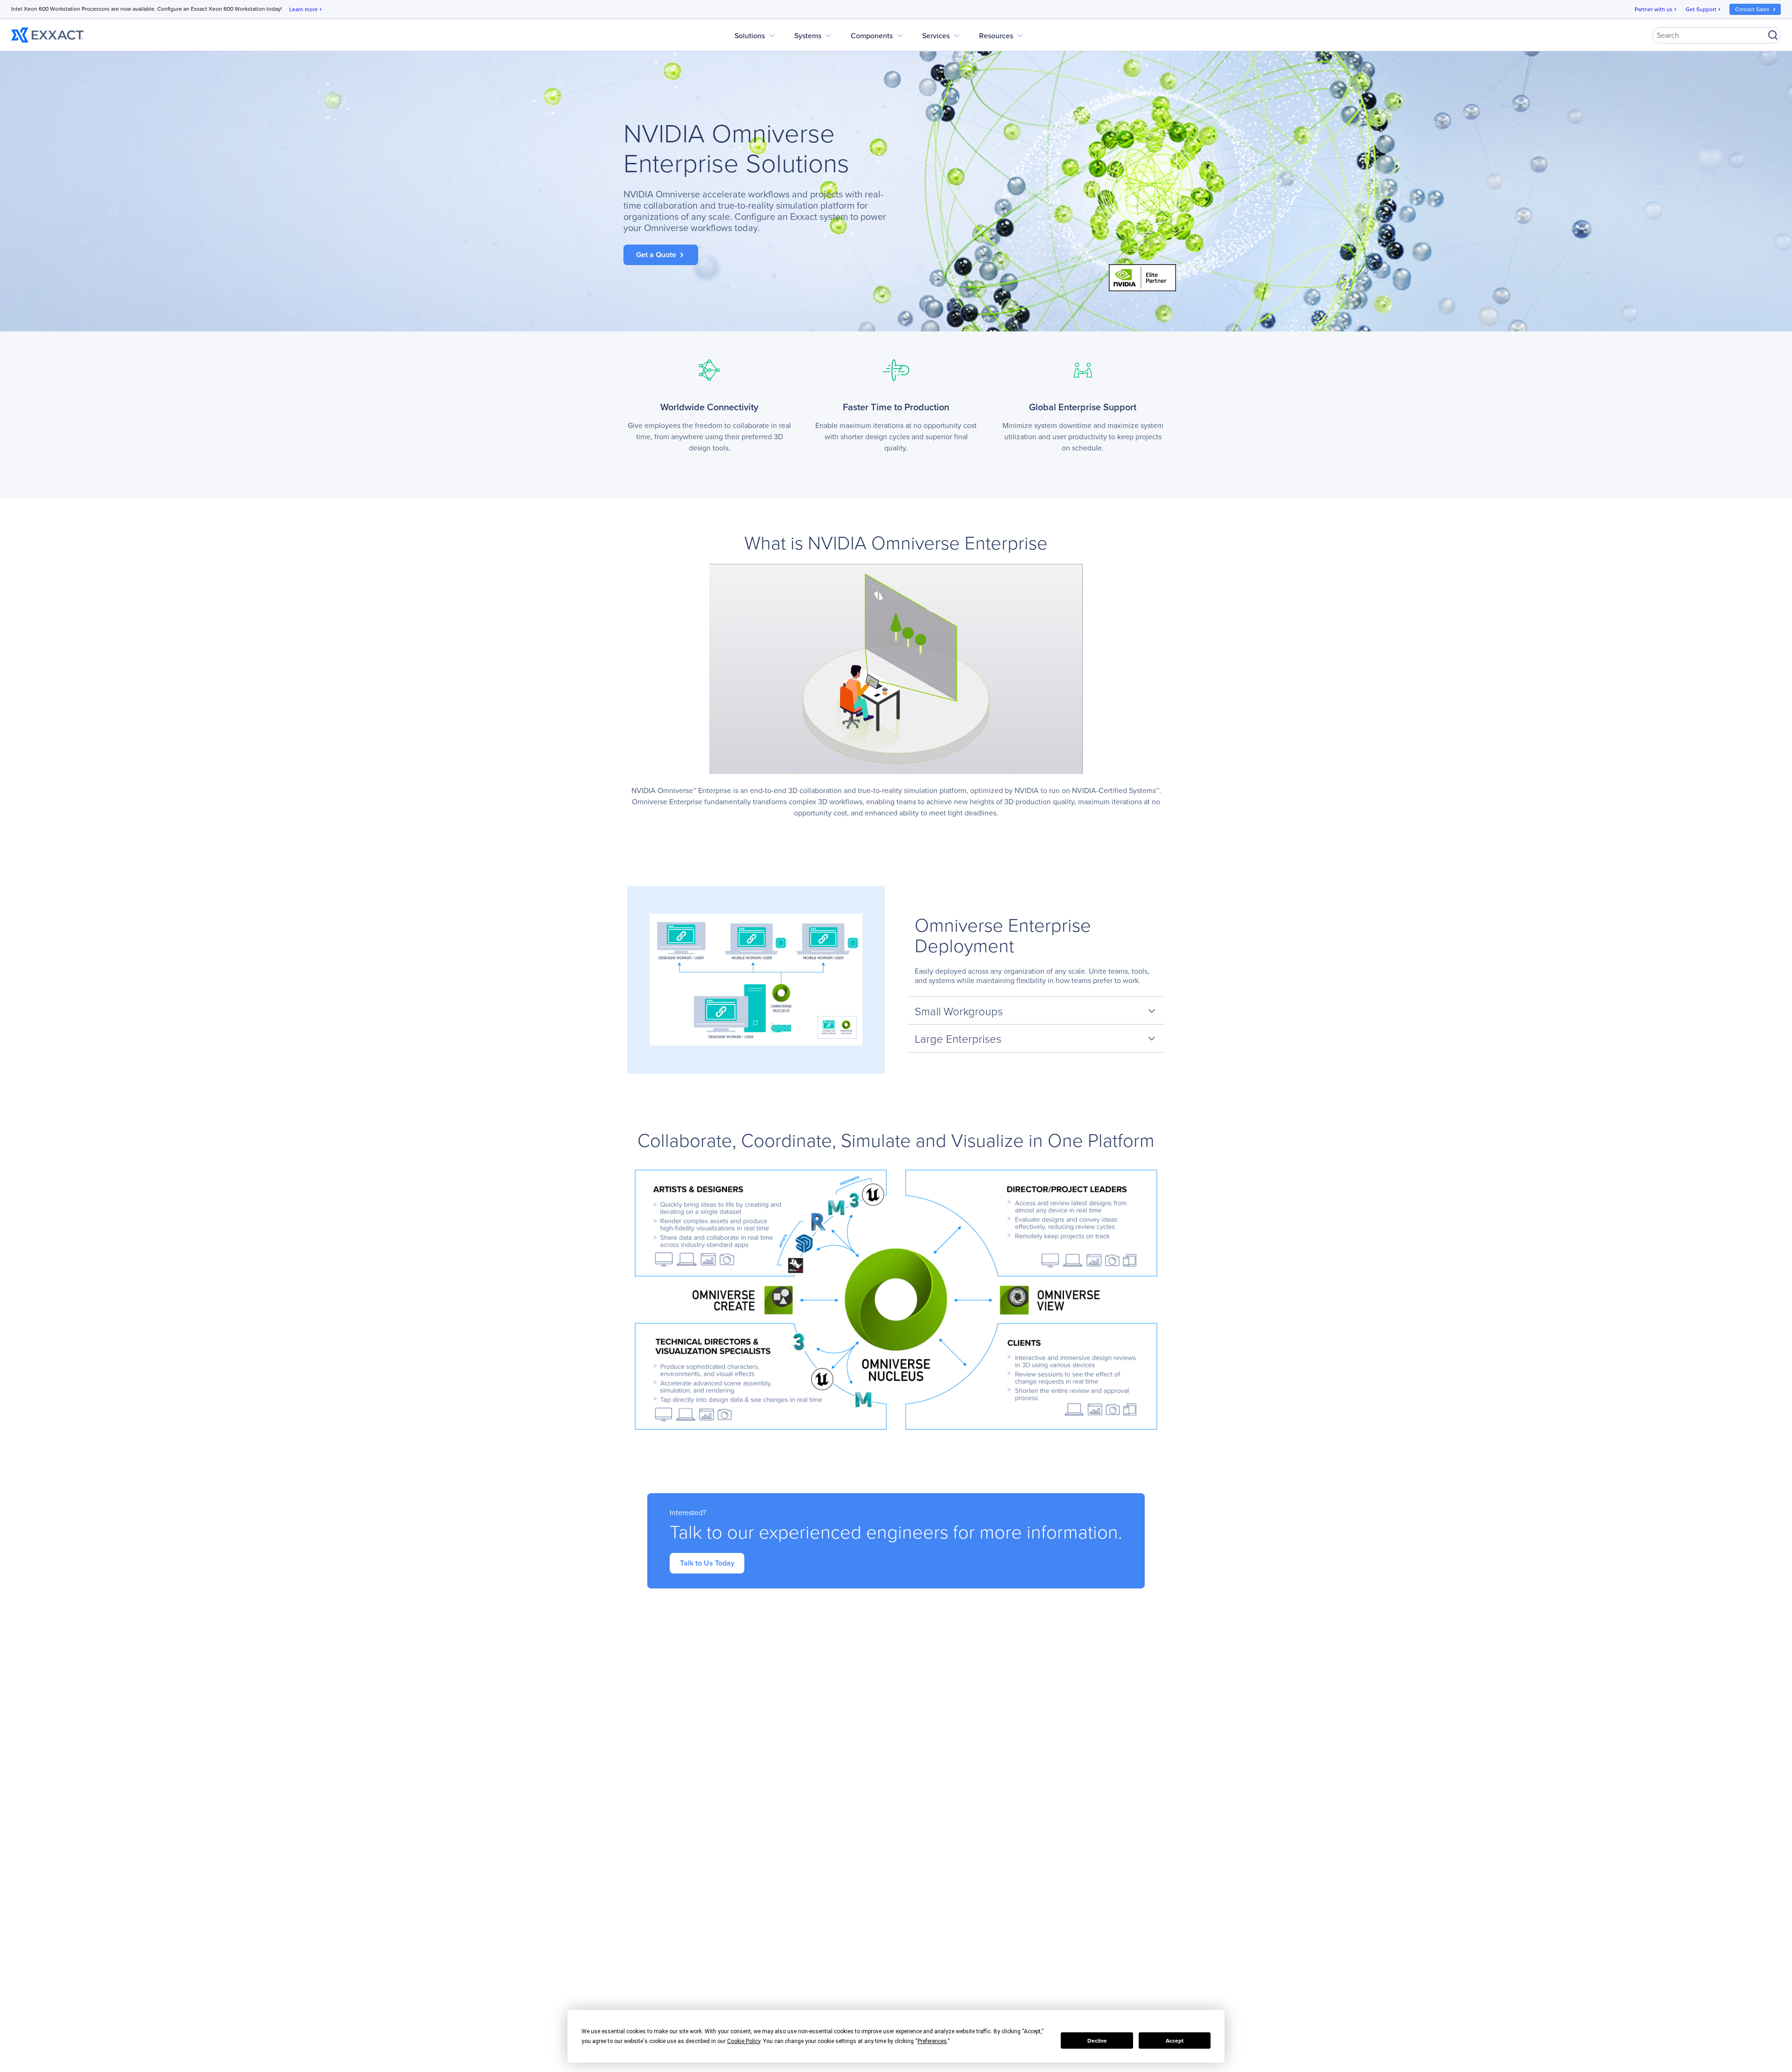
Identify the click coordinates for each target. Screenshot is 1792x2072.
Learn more (306, 9)
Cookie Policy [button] (744, 2041)
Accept (1175, 2041)
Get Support (1704, 9)
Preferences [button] (932, 2041)
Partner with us (1656, 9)
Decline (1097, 2041)
